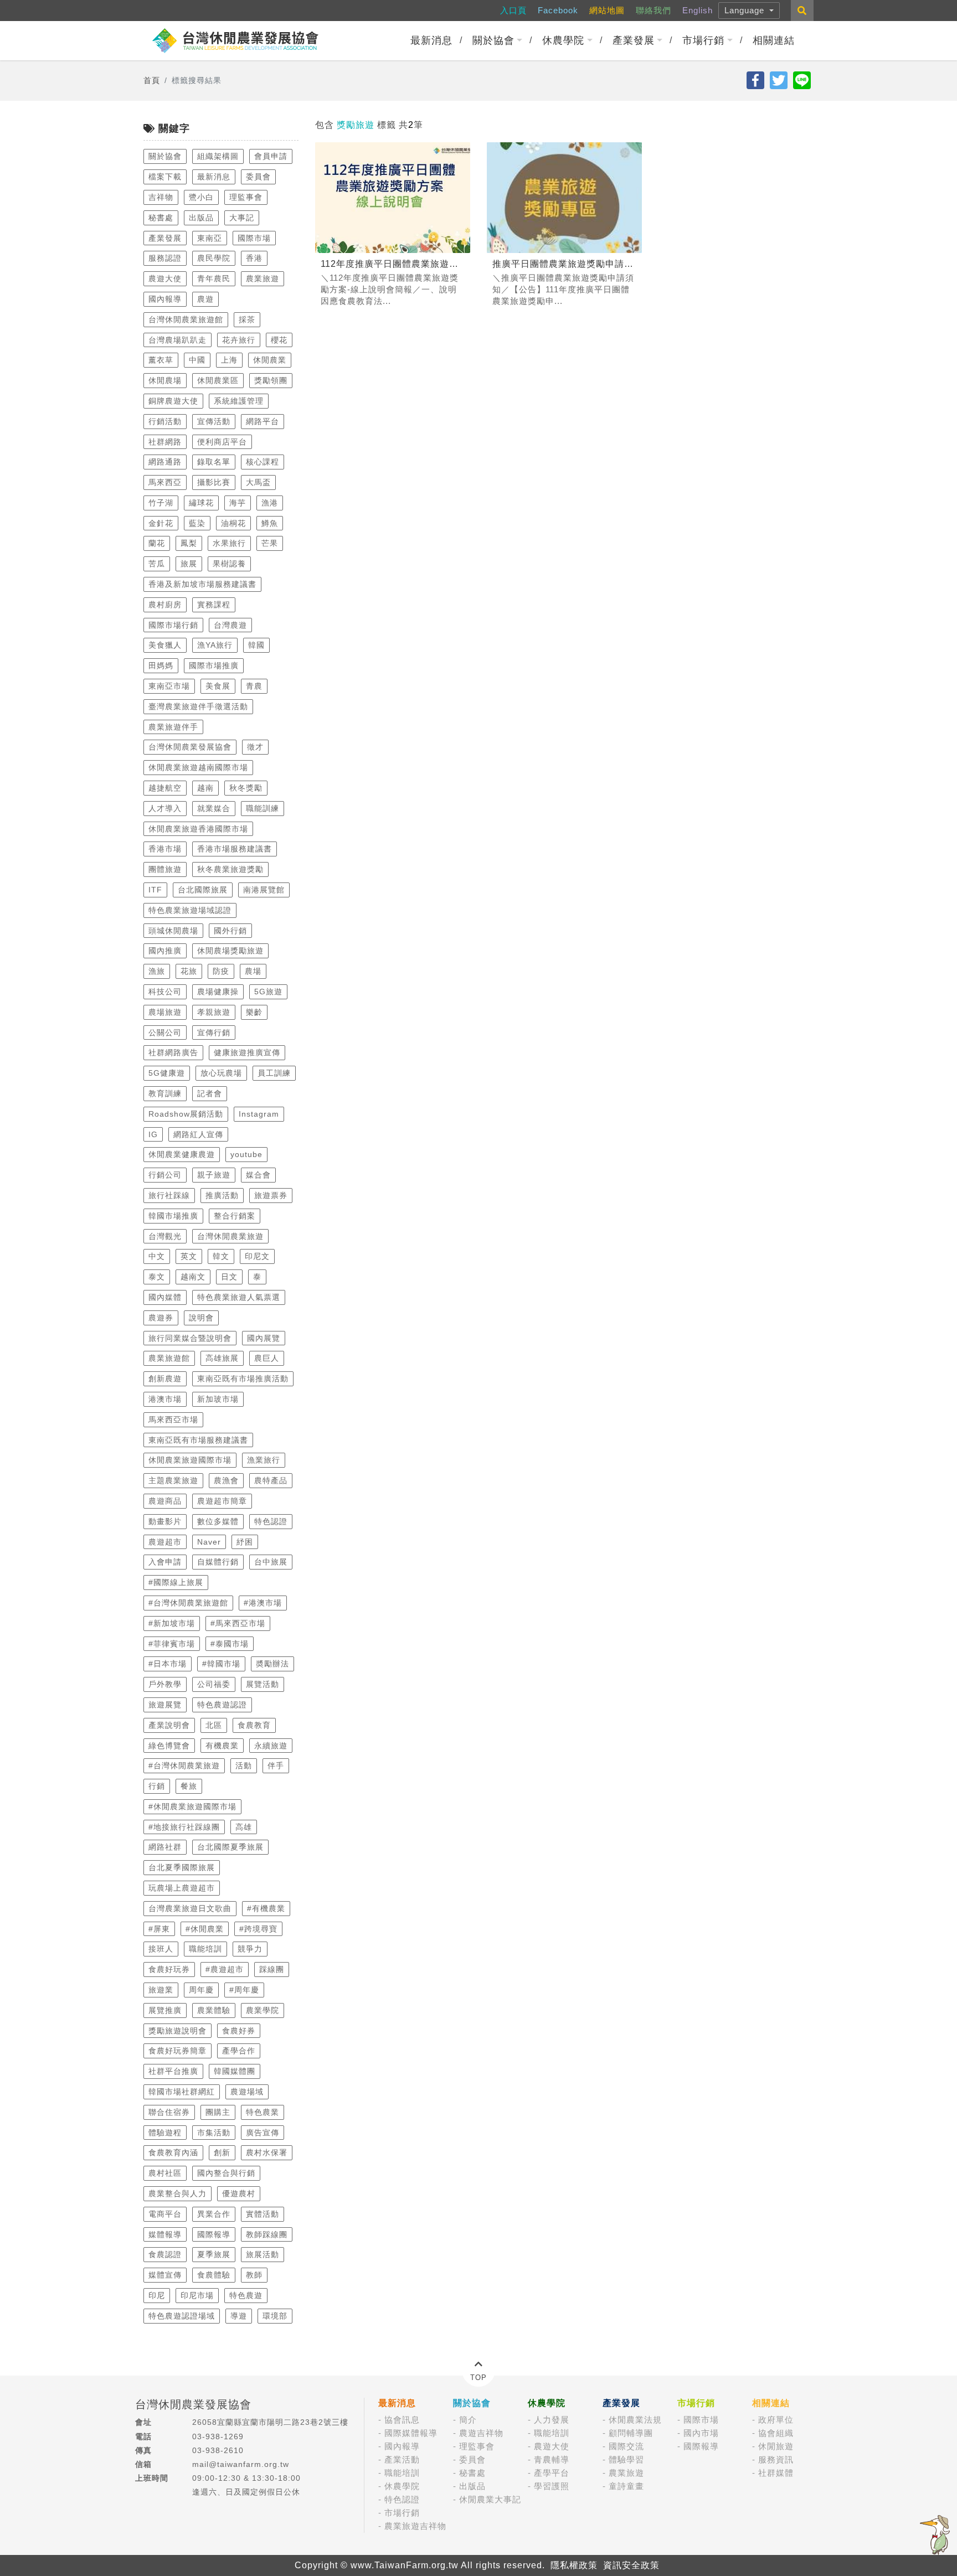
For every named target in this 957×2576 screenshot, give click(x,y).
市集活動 (214, 2133)
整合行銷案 (235, 1216)
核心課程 (263, 462)
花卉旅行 (239, 340)
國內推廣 (165, 951)
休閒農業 (270, 360)
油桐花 (233, 523)
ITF (155, 890)
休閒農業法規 (635, 2420)
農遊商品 (165, 1501)
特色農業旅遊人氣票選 (239, 1297)
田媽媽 (161, 665)
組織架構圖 (218, 156)
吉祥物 (161, 197)
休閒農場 (165, 380)
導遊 (239, 2316)
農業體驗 (214, 2010)
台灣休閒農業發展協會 (190, 747)
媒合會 (258, 1175)
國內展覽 (264, 1338)
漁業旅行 (264, 1460)
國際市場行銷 (173, 625)
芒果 (270, 543)
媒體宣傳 (165, 2275)
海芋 (238, 503)
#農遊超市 (225, 1969)
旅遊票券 (271, 1195)
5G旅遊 (268, 992)
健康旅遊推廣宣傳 (247, 1052)
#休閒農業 (205, 1929)
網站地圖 (607, 10)
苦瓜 (157, 564)
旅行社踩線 (169, 1195)
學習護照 (552, 2486)
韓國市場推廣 (173, 1216)
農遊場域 (247, 2092)
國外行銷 (230, 931)
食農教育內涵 (173, 2152)
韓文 (221, 1256)
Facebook (558, 10)
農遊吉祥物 (481, 2433)
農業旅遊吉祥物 (415, 2526)
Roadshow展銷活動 (186, 1114)
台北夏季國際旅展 (182, 1867)
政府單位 (776, 2420)
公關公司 (165, 1033)
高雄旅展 (222, 1358)
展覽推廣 (165, 2010)
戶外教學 (165, 1684)
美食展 (218, 686)
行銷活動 (165, 421)
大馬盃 (258, 482)
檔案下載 (165, 177)
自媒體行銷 (218, 1562)
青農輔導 (552, 2459)
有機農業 (222, 1746)
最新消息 (431, 40)
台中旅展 (271, 1562)
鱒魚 (270, 523)
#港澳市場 (263, 1603)
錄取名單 (214, 462)
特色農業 (263, 2112)
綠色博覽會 (169, 1746)
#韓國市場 (221, 1664)
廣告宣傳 (263, 2133)
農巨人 (267, 1358)
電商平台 (165, 2214)
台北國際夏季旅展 (230, 1847)
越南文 (193, 1277)
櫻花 (279, 340)
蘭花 (157, 543)
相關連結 (774, 40)
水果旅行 (229, 543)
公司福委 (214, 1684)
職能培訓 (205, 1949)
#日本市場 (168, 1664)
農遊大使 (165, 278)
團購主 (218, 2112)
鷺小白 (201, 197)
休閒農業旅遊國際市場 (190, 1460)
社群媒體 (776, 2473)
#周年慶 (244, 1990)
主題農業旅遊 (173, 1480)
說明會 (201, 1318)
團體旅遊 (165, 869)
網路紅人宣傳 (198, 1134)
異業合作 (214, 2214)
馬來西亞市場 (173, 1419)
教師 (254, 2275)
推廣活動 (222, 1195)
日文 (229, 1277)
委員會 (258, 177)
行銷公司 (165, 1175)
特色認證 (271, 1521)
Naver (209, 1542)
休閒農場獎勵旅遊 (230, 951)
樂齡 (254, 1012)
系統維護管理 (239, 401)
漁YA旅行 (215, 645)
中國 (197, 360)
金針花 (161, 523)
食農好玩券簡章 (177, 2051)
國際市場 (254, 238)
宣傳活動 (214, 421)
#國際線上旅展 (176, 1582)
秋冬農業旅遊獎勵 (230, 869)
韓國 (256, 645)
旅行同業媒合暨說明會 (190, 1338)
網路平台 (263, 421)
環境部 (275, 2316)
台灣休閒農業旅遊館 (186, 319)
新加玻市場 (218, 1399)
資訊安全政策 (631, 2565)
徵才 (255, 747)
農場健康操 (218, 992)
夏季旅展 (214, 2254)
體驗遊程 (165, 2133)
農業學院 (263, 2010)
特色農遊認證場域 (182, 2316)
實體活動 (263, 2214)
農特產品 (271, 1480)
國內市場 (701, 2433)
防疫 (221, 971)
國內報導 (165, 299)
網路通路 (165, 462)
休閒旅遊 (776, 2446)
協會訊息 (402, 2420)
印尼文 (257, 1256)
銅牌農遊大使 (173, 401)
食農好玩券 (169, 1969)
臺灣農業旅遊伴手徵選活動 (198, 706)
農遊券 (161, 1318)
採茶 (247, 319)
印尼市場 (197, 2295)
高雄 (244, 1827)
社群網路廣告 (173, 1052)
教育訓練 (165, 1093)
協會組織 (776, 2433)
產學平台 (552, 2473)
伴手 (276, 1765)
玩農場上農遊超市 (182, 1888)
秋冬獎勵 (246, 788)
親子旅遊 (214, 1175)
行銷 (157, 1786)
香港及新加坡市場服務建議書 (202, 584)
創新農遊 (165, 1379)
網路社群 (165, 1847)
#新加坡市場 (172, 1623)
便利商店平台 (222, 442)
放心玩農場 (221, 1073)
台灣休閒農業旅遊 (230, 1236)
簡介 (468, 2420)
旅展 (189, 564)
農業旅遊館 (169, 1358)
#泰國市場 (230, 1644)
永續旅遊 (271, 1746)
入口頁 (513, 10)
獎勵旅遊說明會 (177, 2031)
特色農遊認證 (222, 1705)
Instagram (259, 1114)
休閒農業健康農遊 (182, 1154)
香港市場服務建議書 (235, 849)
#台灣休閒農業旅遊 (184, 1765)
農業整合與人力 (177, 2193)
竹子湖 (161, 503)
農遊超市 (165, 1542)
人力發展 (552, 2420)
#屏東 (159, 1929)
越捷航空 (165, 788)
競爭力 (250, 1949)
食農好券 (239, 2031)
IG (153, 1134)
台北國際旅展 (203, 890)
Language (746, 10)
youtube (246, 1154)
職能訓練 (263, 808)
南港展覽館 (264, 890)
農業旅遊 (263, 278)
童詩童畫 (626, 2486)
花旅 (189, 971)
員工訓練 (274, 1073)
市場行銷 (703, 40)
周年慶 (201, 1990)
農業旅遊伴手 (173, 727)
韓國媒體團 (235, 2071)
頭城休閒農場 (173, 931)
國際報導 (214, 2234)
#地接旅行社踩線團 (184, 1827)
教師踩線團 (267, 2234)
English (698, 10)
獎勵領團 (271, 380)
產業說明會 (169, 1725)
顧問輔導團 (631, 2433)
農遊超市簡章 (222, 1501)
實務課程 (214, 605)
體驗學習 (626, 2459)
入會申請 (165, 1562)
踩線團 (272, 1969)
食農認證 (165, 2254)
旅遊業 (161, 1990)
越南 (205, 788)
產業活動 (402, 2459)
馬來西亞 (165, 482)
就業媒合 (214, 808)
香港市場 (165, 849)
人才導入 (165, 808)
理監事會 (246, 197)
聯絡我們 (654, 10)
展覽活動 (263, 1684)
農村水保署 (267, 2152)
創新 (222, 2152)
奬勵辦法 (272, 1664)
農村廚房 (165, 605)
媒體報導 (165, 2234)
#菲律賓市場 (172, 1644)
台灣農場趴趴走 (177, 340)
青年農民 (214, 278)
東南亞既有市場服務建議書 (198, 1440)
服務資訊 (776, 2459)
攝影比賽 (214, 482)
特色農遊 (246, 2295)
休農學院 (563, 40)
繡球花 (201, 503)
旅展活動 (263, 2254)
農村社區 (165, 2173)
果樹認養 (229, 564)
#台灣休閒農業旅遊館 (188, 1603)
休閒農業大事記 (490, 2499)
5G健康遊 (167, 1073)
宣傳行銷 (214, 1033)
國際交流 (626, 2446)
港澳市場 (165, 1399)
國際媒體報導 (411, 2433)
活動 (244, 1765)
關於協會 (493, 40)
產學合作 (239, 2051)
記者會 (210, 1093)
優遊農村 (239, 2193)
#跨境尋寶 (258, 1929)
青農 (254, 686)
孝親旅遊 (214, 1012)
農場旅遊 (165, 1012)
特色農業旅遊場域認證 (190, 910)
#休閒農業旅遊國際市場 (192, 1806)
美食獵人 (165, 645)
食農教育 (254, 1725)
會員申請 (271, 156)
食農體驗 (214, 2275)
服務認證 (165, 258)
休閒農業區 (218, 380)
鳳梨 (189, 543)
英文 (189, 1256)
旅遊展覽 (165, 1705)
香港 (254, 258)
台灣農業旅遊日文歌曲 (190, 1908)
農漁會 (226, 1480)
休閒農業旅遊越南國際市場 (198, 767)
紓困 (245, 1542)
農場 (253, 971)
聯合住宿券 (169, 2112)
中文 (157, 1256)
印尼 (157, 2295)
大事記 (242, 218)
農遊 (205, 299)
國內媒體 (165, 1297)
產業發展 (634, 40)
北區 (214, 1725)
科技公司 (165, 992)
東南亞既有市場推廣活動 (243, 1379)
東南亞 (210, 238)
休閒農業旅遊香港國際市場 (198, 829)
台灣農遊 (230, 625)
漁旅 (157, 971)
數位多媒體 (218, 1521)
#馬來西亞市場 (238, 1623)
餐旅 (189, 1786)
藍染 (197, 523)
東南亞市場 (169, 686)
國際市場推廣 (214, 665)
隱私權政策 (574, 2565)
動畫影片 (165, 1521)
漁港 (270, 503)
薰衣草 (161, 360)
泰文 (157, 1277)
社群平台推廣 (173, 2071)
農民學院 (214, 258)
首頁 (152, 80)
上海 (229, 360)
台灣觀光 (165, 1236)
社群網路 (165, 442)
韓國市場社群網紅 (182, 2092)
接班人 (161, 1949)
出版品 (201, 218)
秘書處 (161, 218)
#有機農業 (266, 1908)
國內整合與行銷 (226, 2173)
